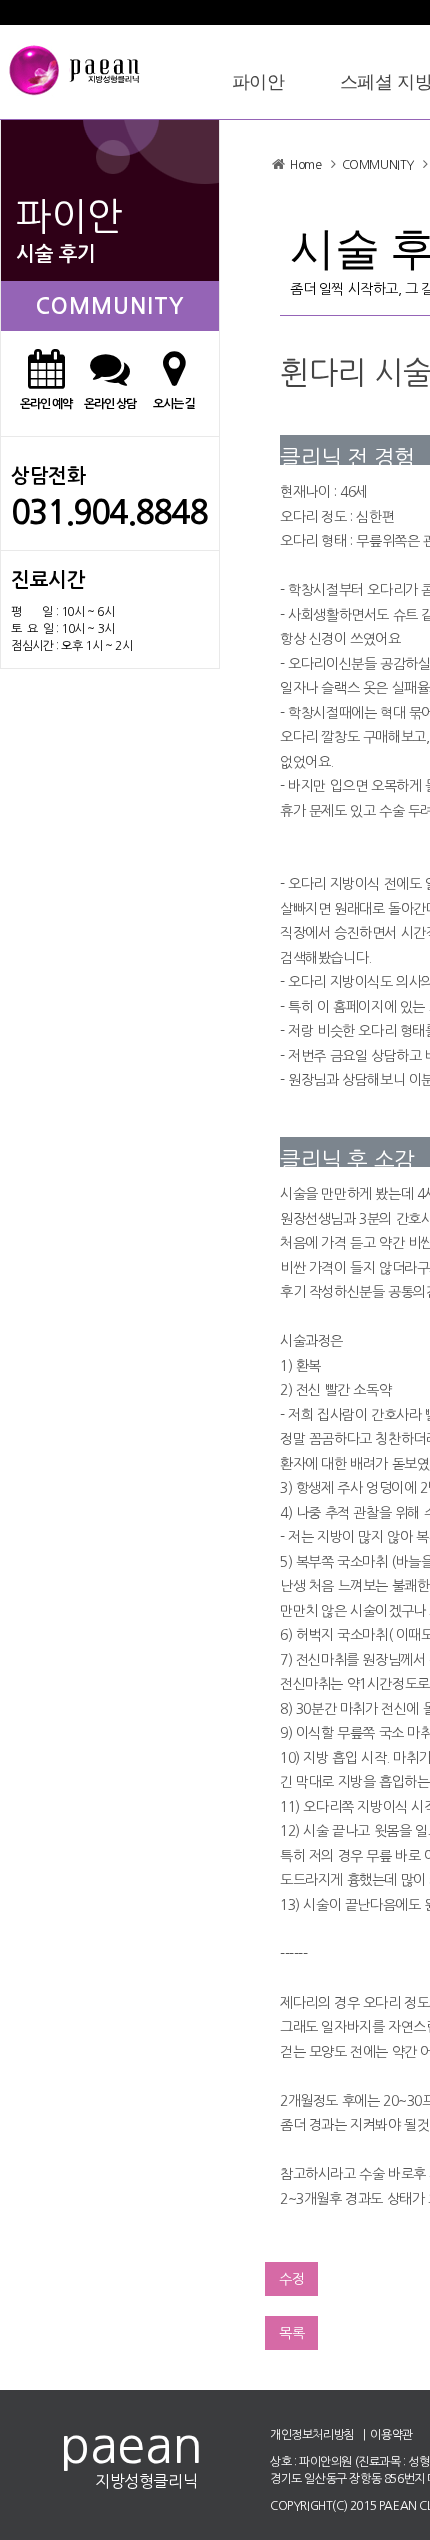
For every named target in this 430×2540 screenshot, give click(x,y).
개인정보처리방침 (312, 2435)
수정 (291, 2279)
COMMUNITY (378, 165)
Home (305, 165)
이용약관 (391, 2435)
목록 (291, 2333)
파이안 (258, 82)
